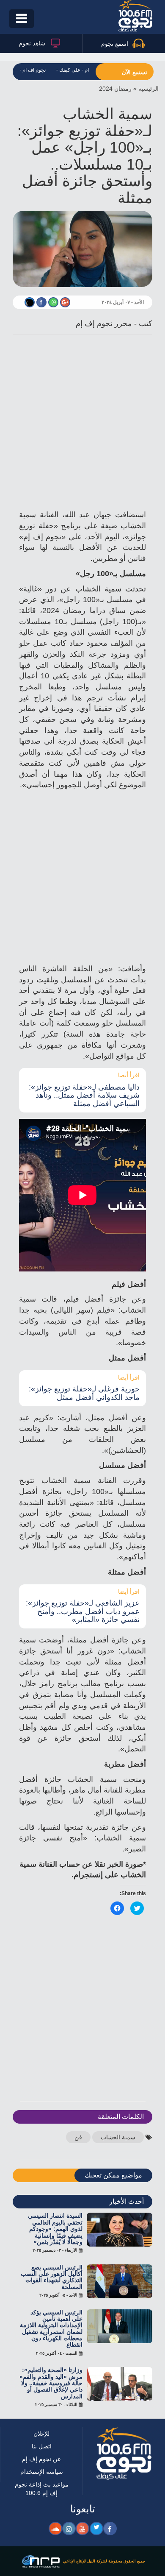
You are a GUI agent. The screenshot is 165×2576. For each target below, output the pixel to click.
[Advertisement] (82, 424)
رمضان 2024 (118, 88)
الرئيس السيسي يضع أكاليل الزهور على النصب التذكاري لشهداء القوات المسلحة (52, 2266)
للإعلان (42, 2423)
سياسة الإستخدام (41, 2461)
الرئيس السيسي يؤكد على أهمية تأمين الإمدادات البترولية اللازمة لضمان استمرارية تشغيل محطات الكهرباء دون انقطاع (51, 2318)
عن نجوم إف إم (42, 2448)
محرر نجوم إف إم (104, 324)
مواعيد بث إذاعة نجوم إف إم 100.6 (42, 2478)
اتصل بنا (41, 2435)
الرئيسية (149, 88)
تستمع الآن (135, 72)
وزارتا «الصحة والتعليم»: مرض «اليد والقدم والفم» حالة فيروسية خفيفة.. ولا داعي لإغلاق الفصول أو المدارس (52, 2372)
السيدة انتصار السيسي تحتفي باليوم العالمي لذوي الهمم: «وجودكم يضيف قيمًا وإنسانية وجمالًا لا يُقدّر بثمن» (52, 2218)
